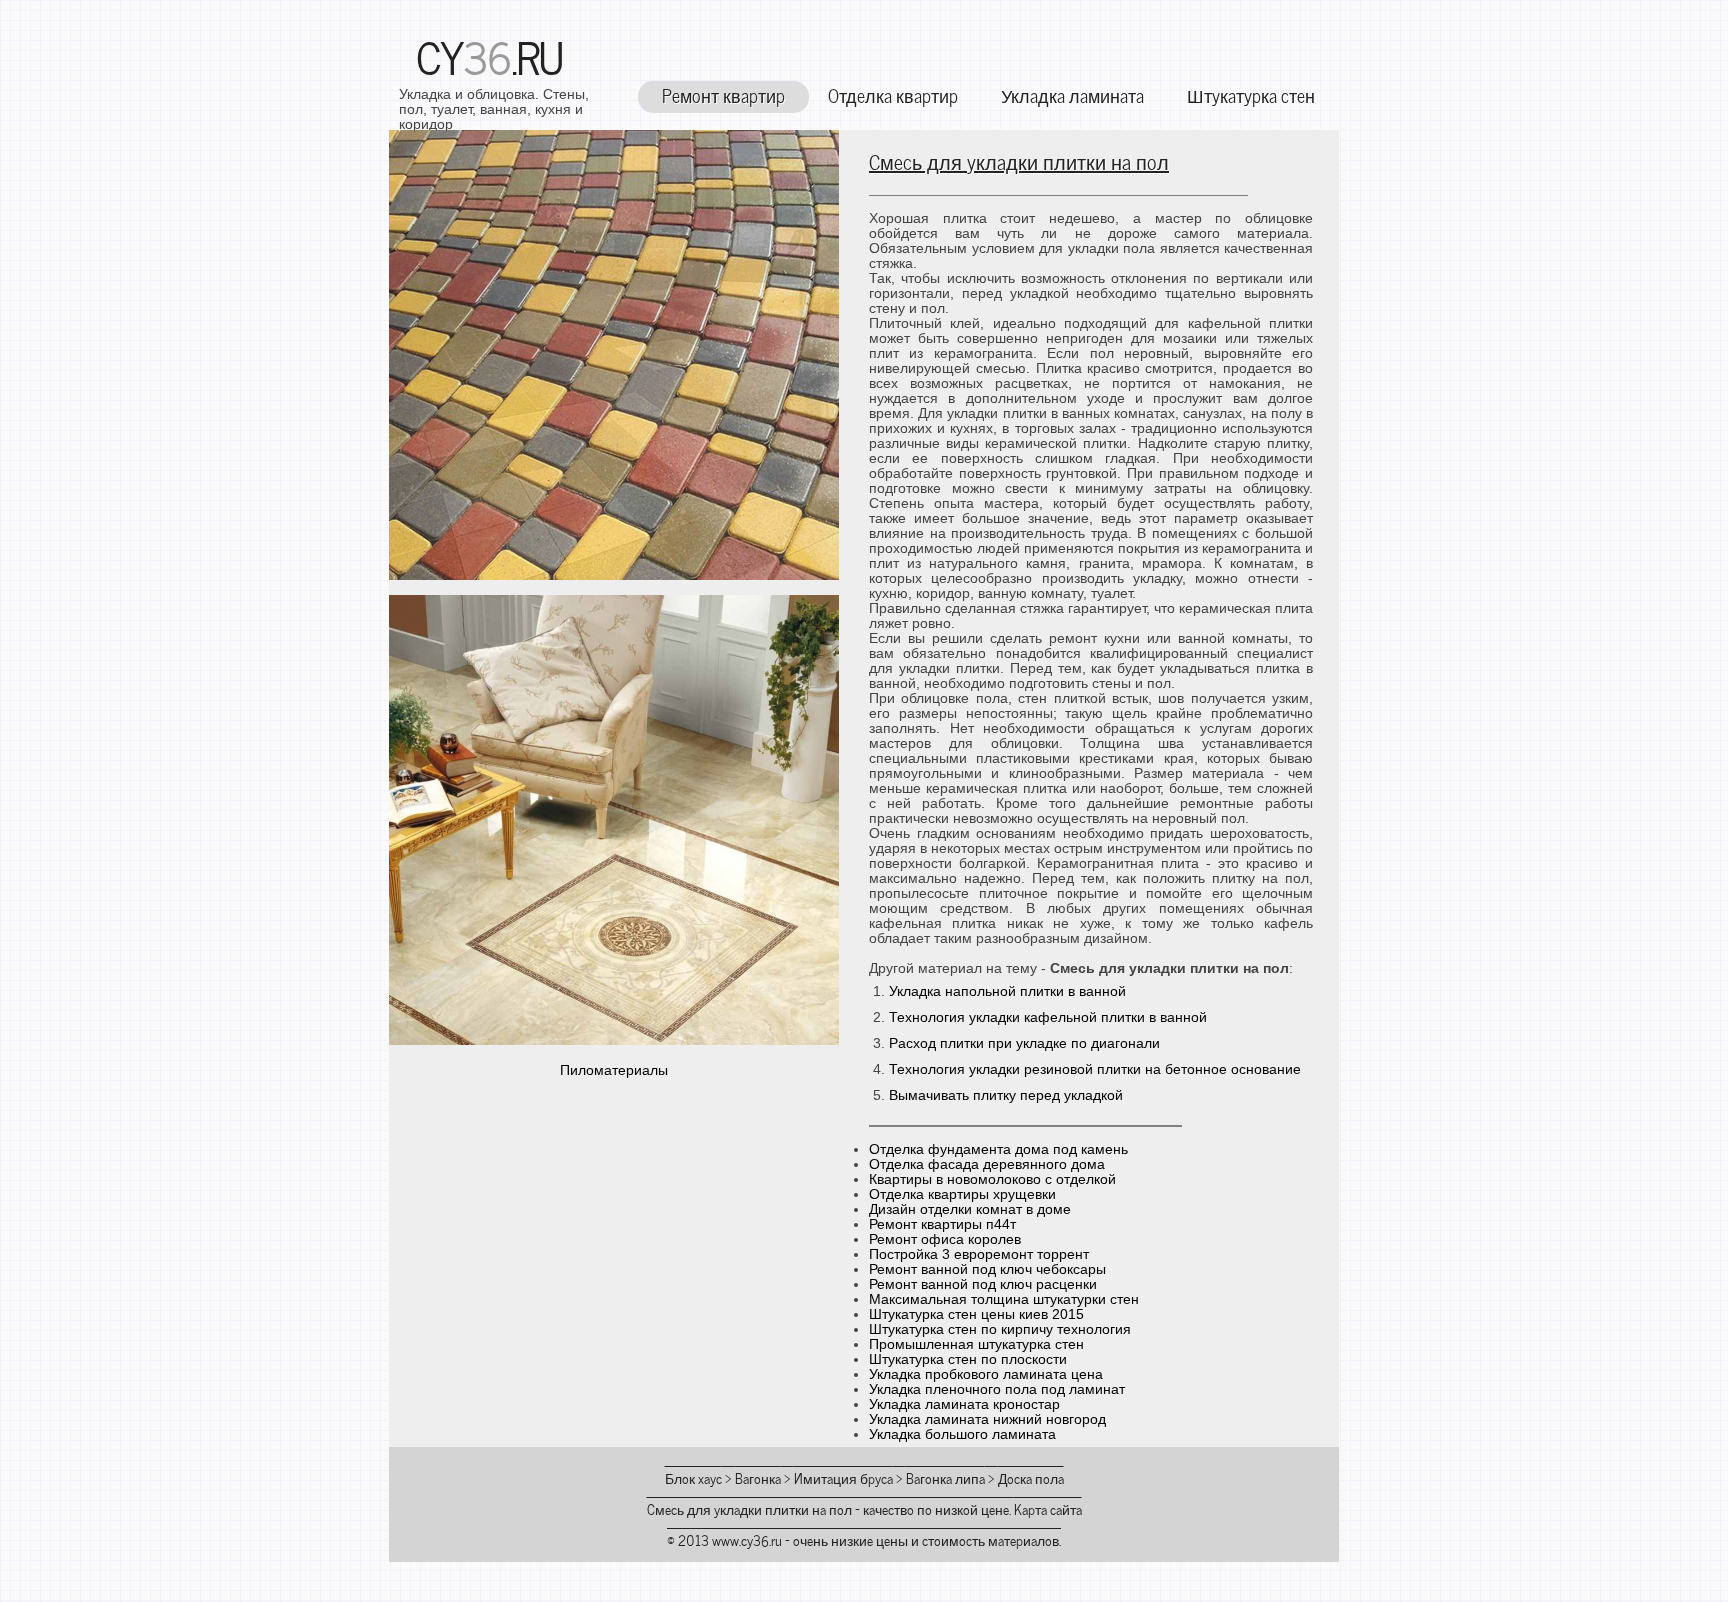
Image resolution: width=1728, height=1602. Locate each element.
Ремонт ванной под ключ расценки (983, 1284)
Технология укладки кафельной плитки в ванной (1048, 1017)
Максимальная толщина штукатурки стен (1004, 1299)
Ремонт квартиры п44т (942, 1224)
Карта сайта (1048, 1508)
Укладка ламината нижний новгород (987, 1419)
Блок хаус (693, 1477)
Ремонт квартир (723, 94)
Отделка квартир (893, 94)
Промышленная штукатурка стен (976, 1344)
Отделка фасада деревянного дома (987, 1164)
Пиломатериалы (614, 1070)
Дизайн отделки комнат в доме (970, 1209)
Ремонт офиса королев (945, 1239)
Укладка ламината (1072, 94)
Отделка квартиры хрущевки (962, 1194)
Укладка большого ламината (962, 1434)
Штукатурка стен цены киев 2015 (976, 1314)
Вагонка (758, 1477)
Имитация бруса (843, 1477)
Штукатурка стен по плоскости (968, 1359)
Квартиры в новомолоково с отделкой (992, 1179)
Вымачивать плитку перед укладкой (1006, 1095)
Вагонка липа (945, 1477)
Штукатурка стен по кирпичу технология (1000, 1329)
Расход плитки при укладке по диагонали (1024, 1043)
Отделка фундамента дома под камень (998, 1149)
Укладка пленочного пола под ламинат (997, 1389)
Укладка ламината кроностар (964, 1404)
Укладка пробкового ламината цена (986, 1374)
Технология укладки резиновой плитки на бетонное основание (1095, 1069)
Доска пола (1031, 1477)
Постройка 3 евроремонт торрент (979, 1254)
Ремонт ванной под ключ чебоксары (987, 1269)
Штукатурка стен (1251, 94)
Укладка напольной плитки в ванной (1007, 991)
